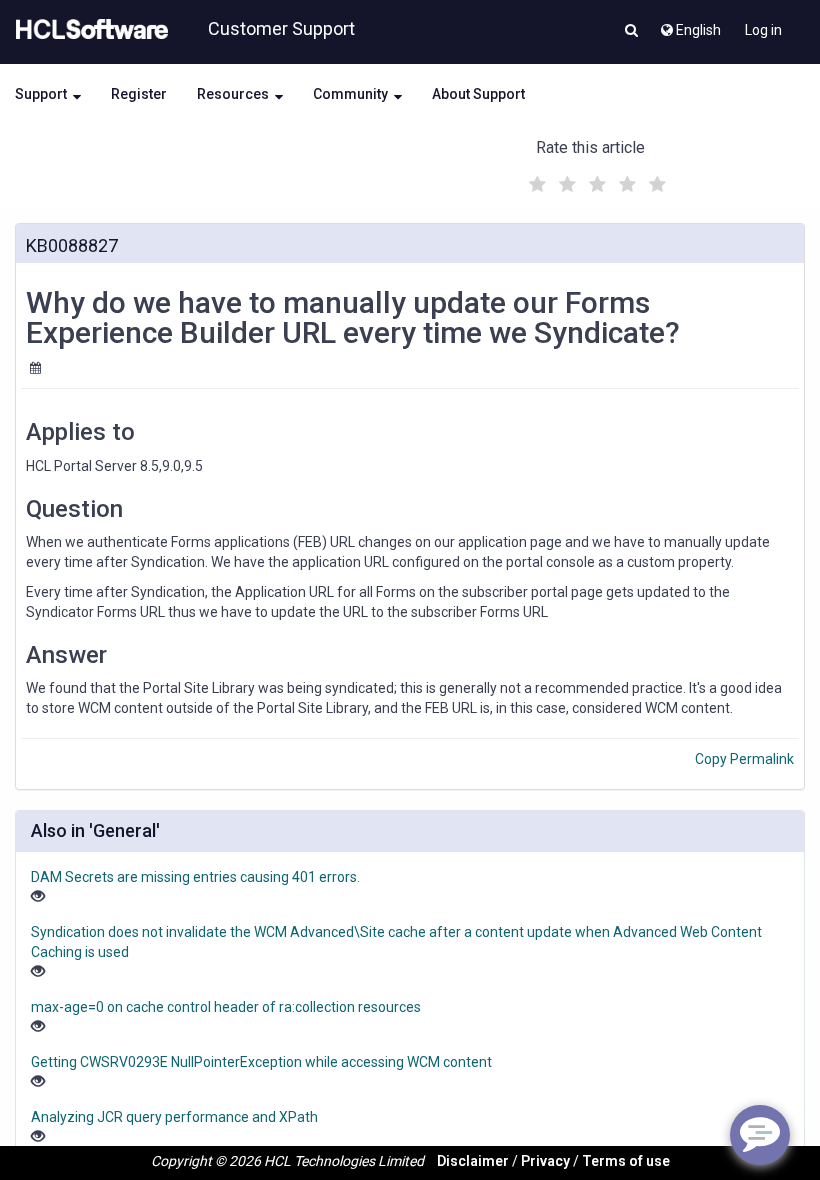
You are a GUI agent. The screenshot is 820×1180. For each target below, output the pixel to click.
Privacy (545, 1161)
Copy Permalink (744, 759)
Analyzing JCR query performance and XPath (174, 1117)
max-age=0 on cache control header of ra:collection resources (226, 1007)
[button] (631, 32)
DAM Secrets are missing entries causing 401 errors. (195, 877)
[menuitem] (689, 25)
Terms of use (626, 1161)
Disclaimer (473, 1161)
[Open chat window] (760, 1135)
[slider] (595, 181)
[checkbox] (535, 179)
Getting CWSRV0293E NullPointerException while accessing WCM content (261, 1062)
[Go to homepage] (88, 30)
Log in (763, 30)
